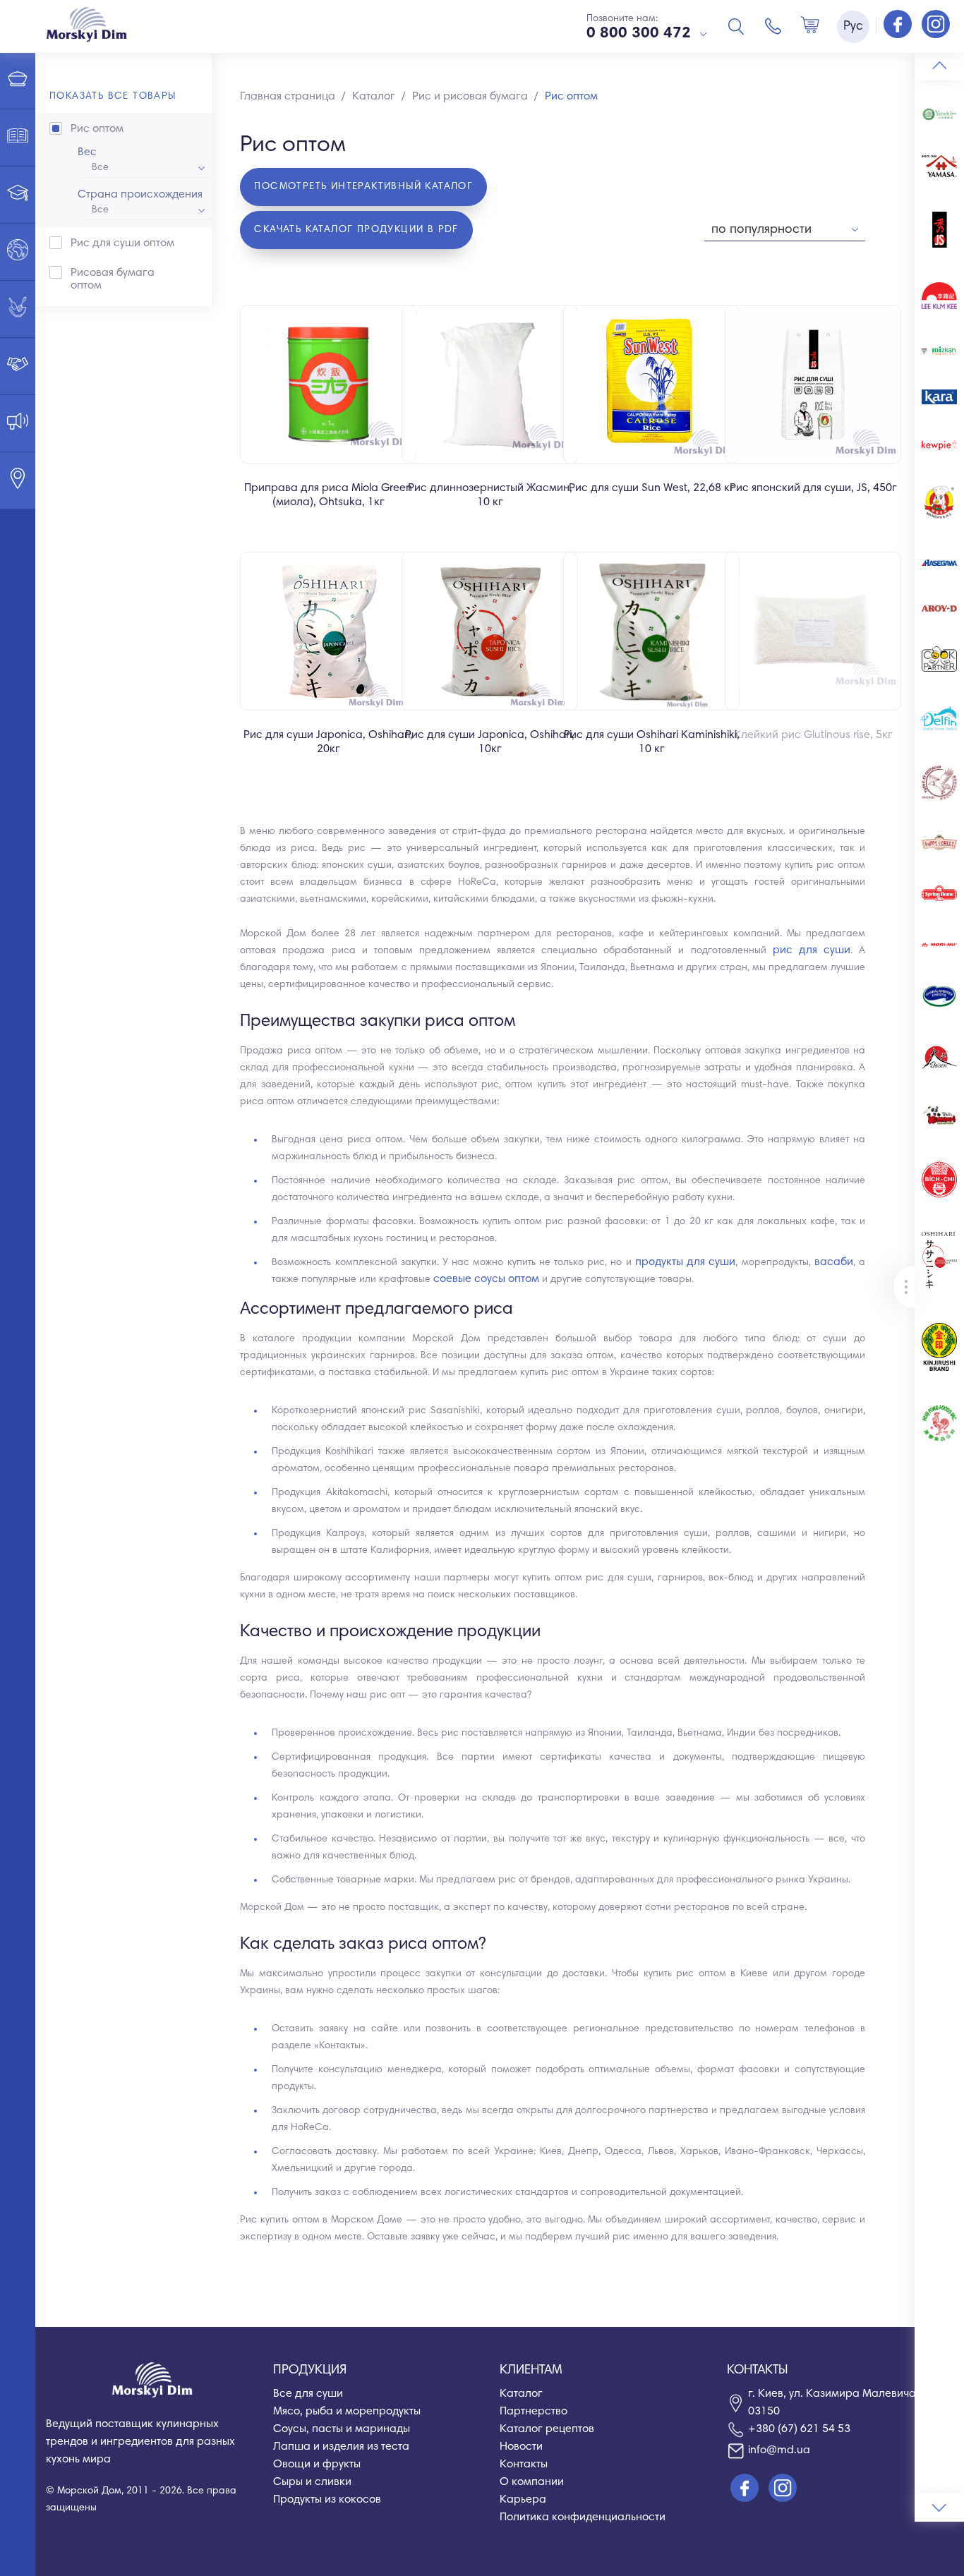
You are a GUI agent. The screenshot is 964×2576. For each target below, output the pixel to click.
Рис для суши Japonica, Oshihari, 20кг (328, 742)
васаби (834, 1262)
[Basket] (810, 26)
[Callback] (773, 26)
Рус (853, 27)
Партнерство (534, 2412)
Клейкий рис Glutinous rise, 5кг (813, 735)
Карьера (523, 2500)
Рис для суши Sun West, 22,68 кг (652, 488)
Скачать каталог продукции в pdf (356, 230)
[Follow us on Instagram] (936, 25)
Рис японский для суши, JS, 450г (813, 488)
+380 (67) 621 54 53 (799, 2429)
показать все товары (113, 97)
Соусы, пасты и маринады (342, 2429)
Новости (521, 2447)
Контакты (524, 2465)
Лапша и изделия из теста (341, 2447)
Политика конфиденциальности (583, 2517)
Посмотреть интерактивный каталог (363, 187)
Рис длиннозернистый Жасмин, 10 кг (490, 495)
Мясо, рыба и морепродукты (347, 2412)
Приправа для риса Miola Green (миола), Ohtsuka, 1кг (328, 495)
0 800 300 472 (639, 34)
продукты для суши (685, 1262)
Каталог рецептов (547, 2429)
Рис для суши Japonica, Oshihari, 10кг (490, 742)
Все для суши (308, 2394)
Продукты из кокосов (327, 2500)
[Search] (736, 26)
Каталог (521, 2394)
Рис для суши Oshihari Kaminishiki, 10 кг (652, 742)
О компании (532, 2482)
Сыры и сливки (312, 2482)
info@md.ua (779, 2450)
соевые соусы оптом (486, 1279)
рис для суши (812, 950)
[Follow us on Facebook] (899, 25)
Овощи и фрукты (317, 2465)
